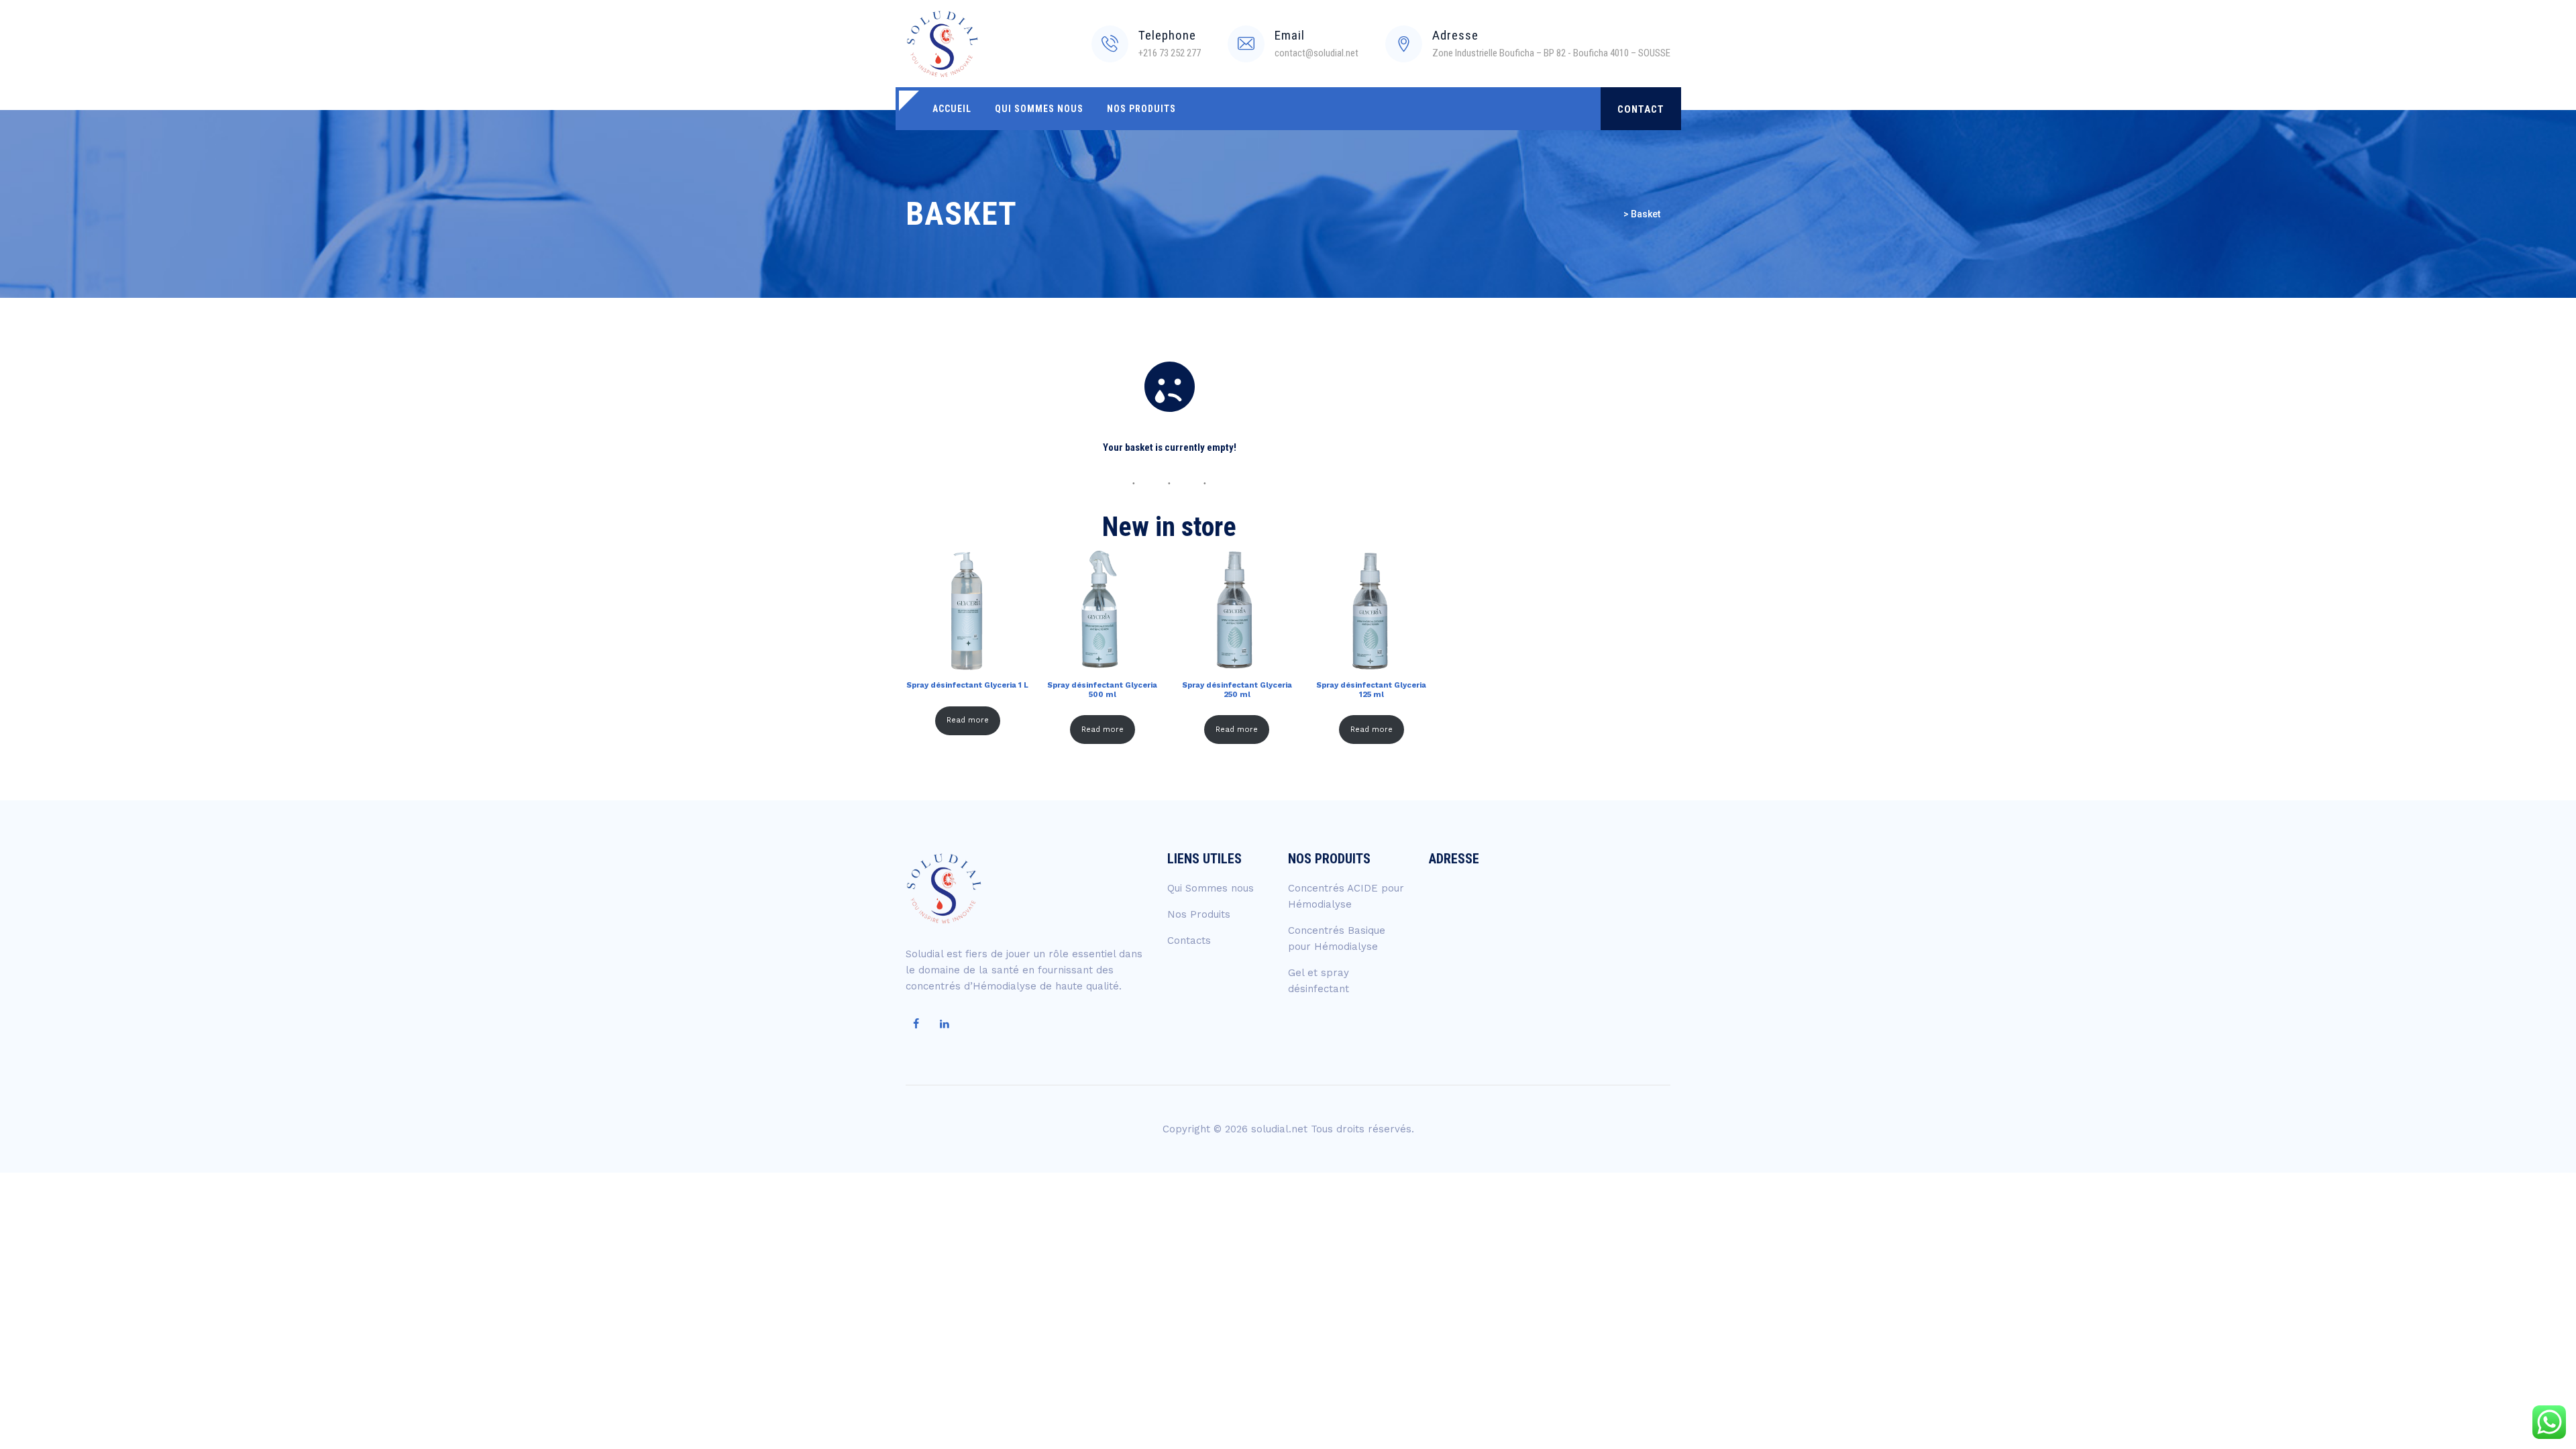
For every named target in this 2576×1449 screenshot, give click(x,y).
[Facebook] (916, 1024)
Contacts (1189, 941)
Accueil (952, 109)
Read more (968, 720)
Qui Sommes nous (1039, 109)
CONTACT (1641, 109)
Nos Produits (1141, 109)
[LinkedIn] (945, 1024)
